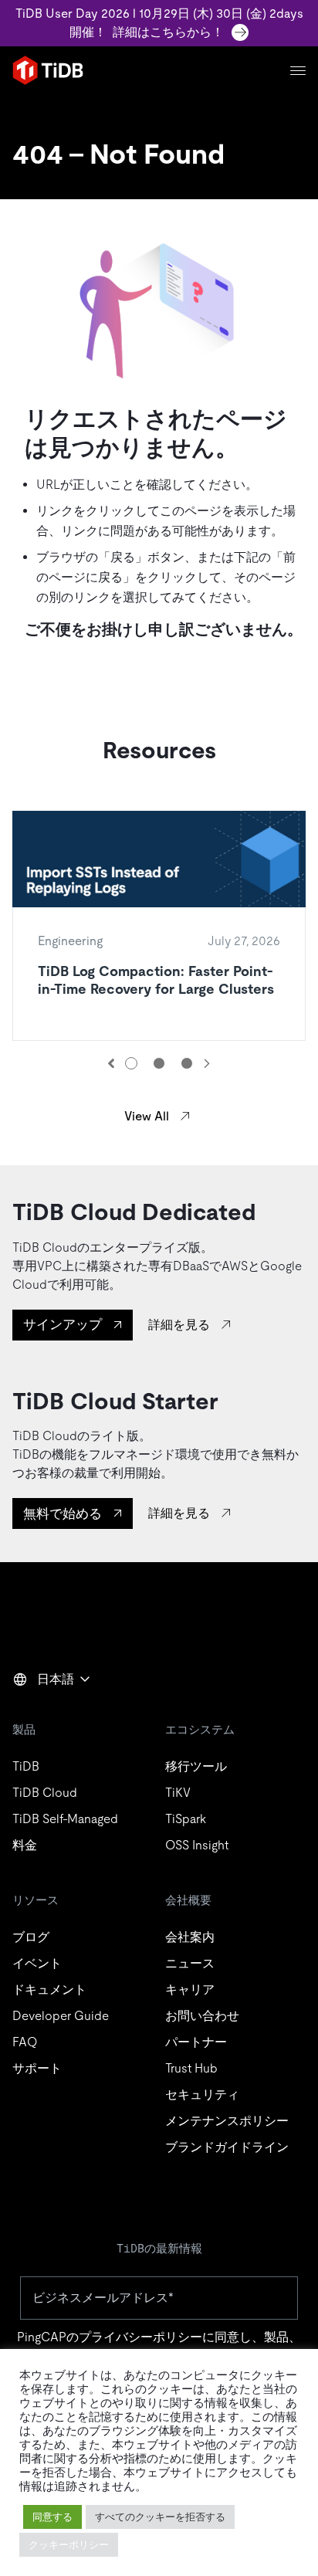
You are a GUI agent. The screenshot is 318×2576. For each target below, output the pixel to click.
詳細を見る (179, 1325)
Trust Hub (191, 2068)
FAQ (25, 2042)
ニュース (190, 1963)
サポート (37, 2068)
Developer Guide (61, 2016)
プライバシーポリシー (140, 2337)
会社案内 (190, 1937)
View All (147, 1116)
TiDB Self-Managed (65, 1819)
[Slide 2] (159, 1063)
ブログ (31, 1937)
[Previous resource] (111, 1063)
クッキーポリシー (69, 2545)
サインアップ (63, 1324)
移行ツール (196, 1766)
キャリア (190, 1990)
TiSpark (186, 1819)
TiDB (26, 1766)
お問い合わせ (202, 2016)
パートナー (196, 2042)
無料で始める (63, 1513)
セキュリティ (202, 2095)
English (42, 1713)
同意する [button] (52, 2517)
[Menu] (298, 71)
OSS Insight (197, 1845)
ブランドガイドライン (227, 2147)
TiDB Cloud (45, 1793)
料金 (25, 1845)
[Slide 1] (131, 1063)
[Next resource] (207, 1063)
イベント (37, 1963)
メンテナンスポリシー (227, 2121)
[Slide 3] (187, 1063)
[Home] (48, 70)
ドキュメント (49, 1990)
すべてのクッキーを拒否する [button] (160, 2517)
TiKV (178, 1793)
